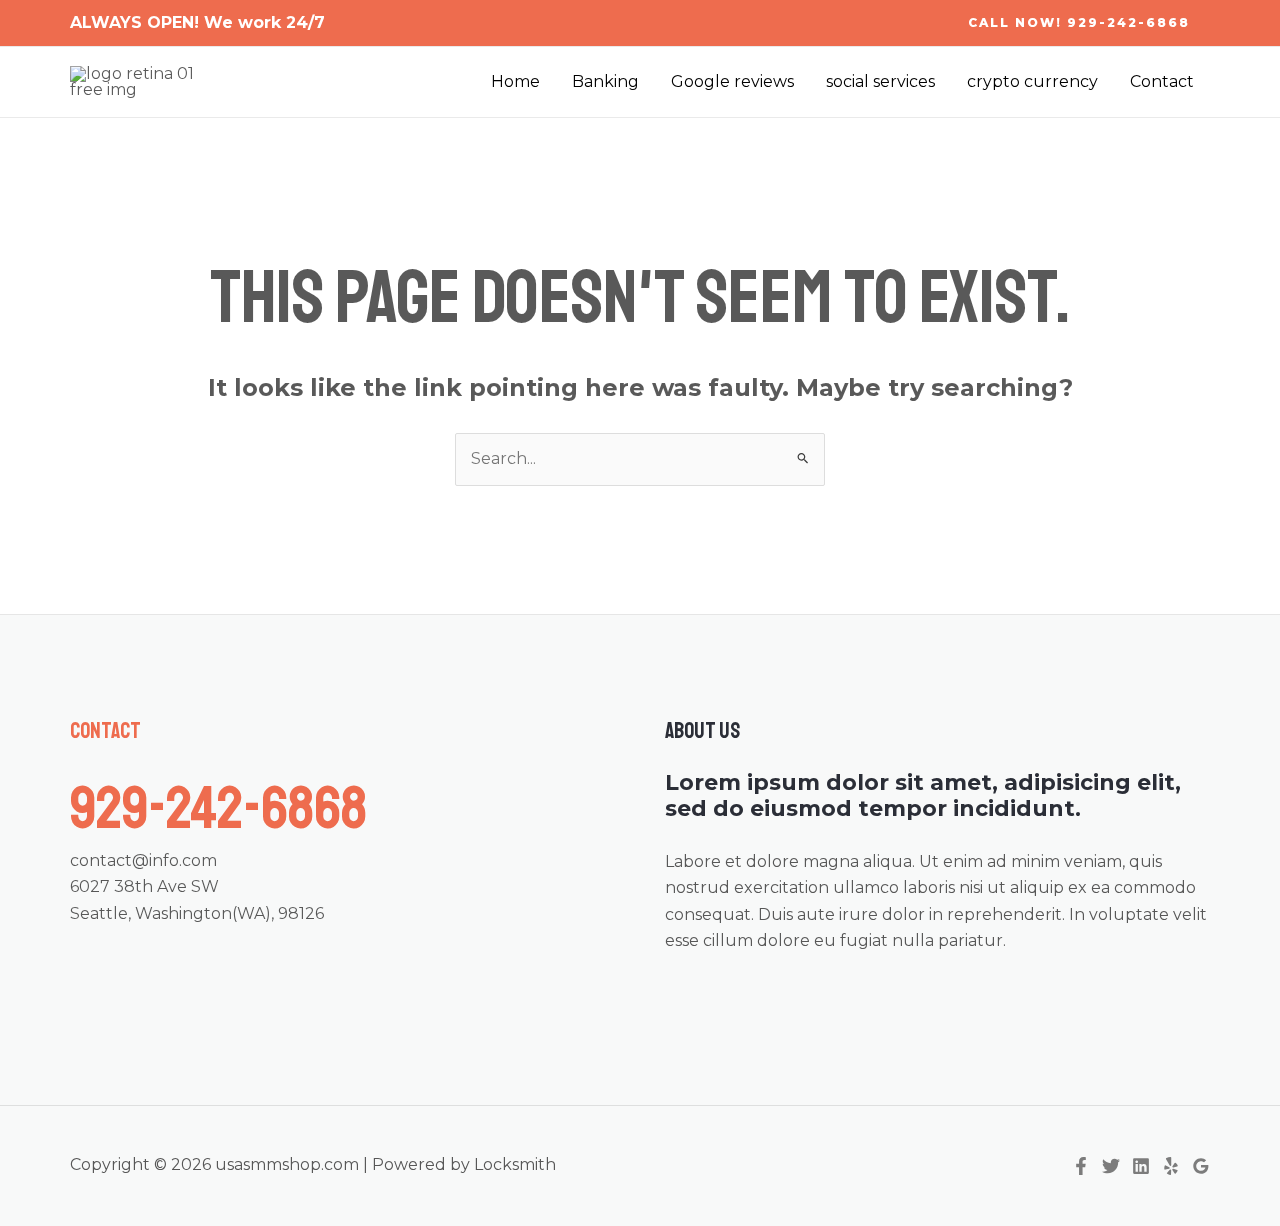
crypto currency (1032, 81)
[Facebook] (1081, 1166)
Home (515, 81)
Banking (605, 81)
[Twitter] (1111, 1166)
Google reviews (732, 81)
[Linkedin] (1141, 1166)
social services (880, 81)
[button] (1079, 23)
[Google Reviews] (1201, 1166)
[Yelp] (1171, 1166)
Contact (1162, 81)
